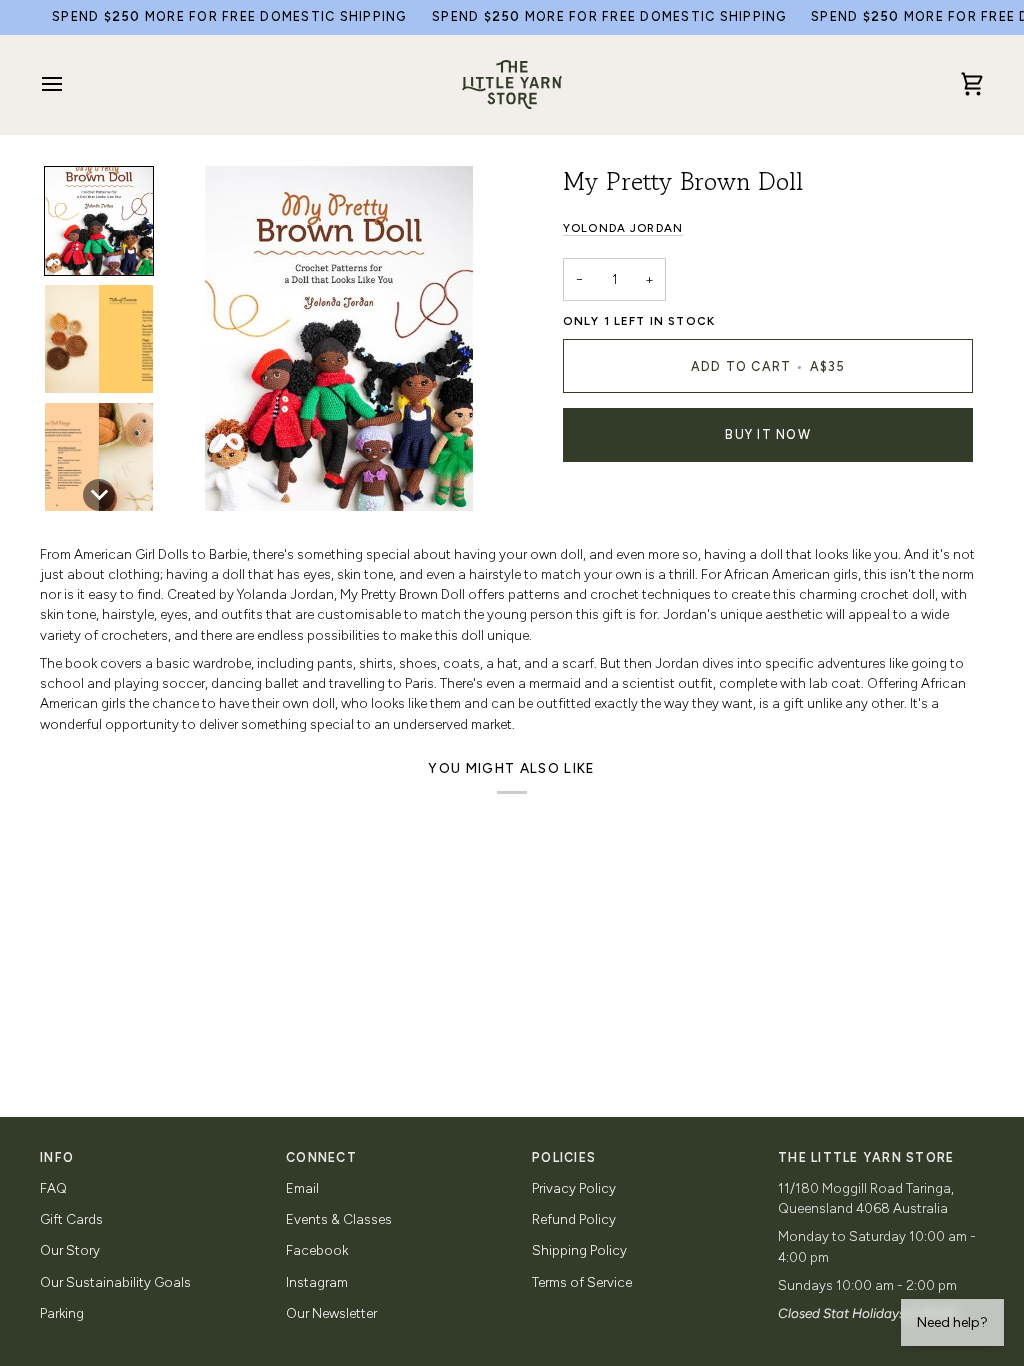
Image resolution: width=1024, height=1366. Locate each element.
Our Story (70, 1250)
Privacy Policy (574, 1188)
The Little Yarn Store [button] (866, 1157)
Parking (62, 1313)
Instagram (317, 1282)
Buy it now (768, 434)
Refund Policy (574, 1219)
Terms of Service (582, 1282)
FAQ (53, 1188)
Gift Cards (71, 1219)
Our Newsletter (331, 1313)
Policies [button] (564, 1157)
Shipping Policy (579, 1250)
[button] (99, 221)
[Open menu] (70, 84)
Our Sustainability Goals (115, 1282)
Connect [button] (321, 1157)
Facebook (317, 1250)
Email (302, 1188)
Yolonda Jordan (623, 228)
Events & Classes (339, 1219)
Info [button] (57, 1157)
